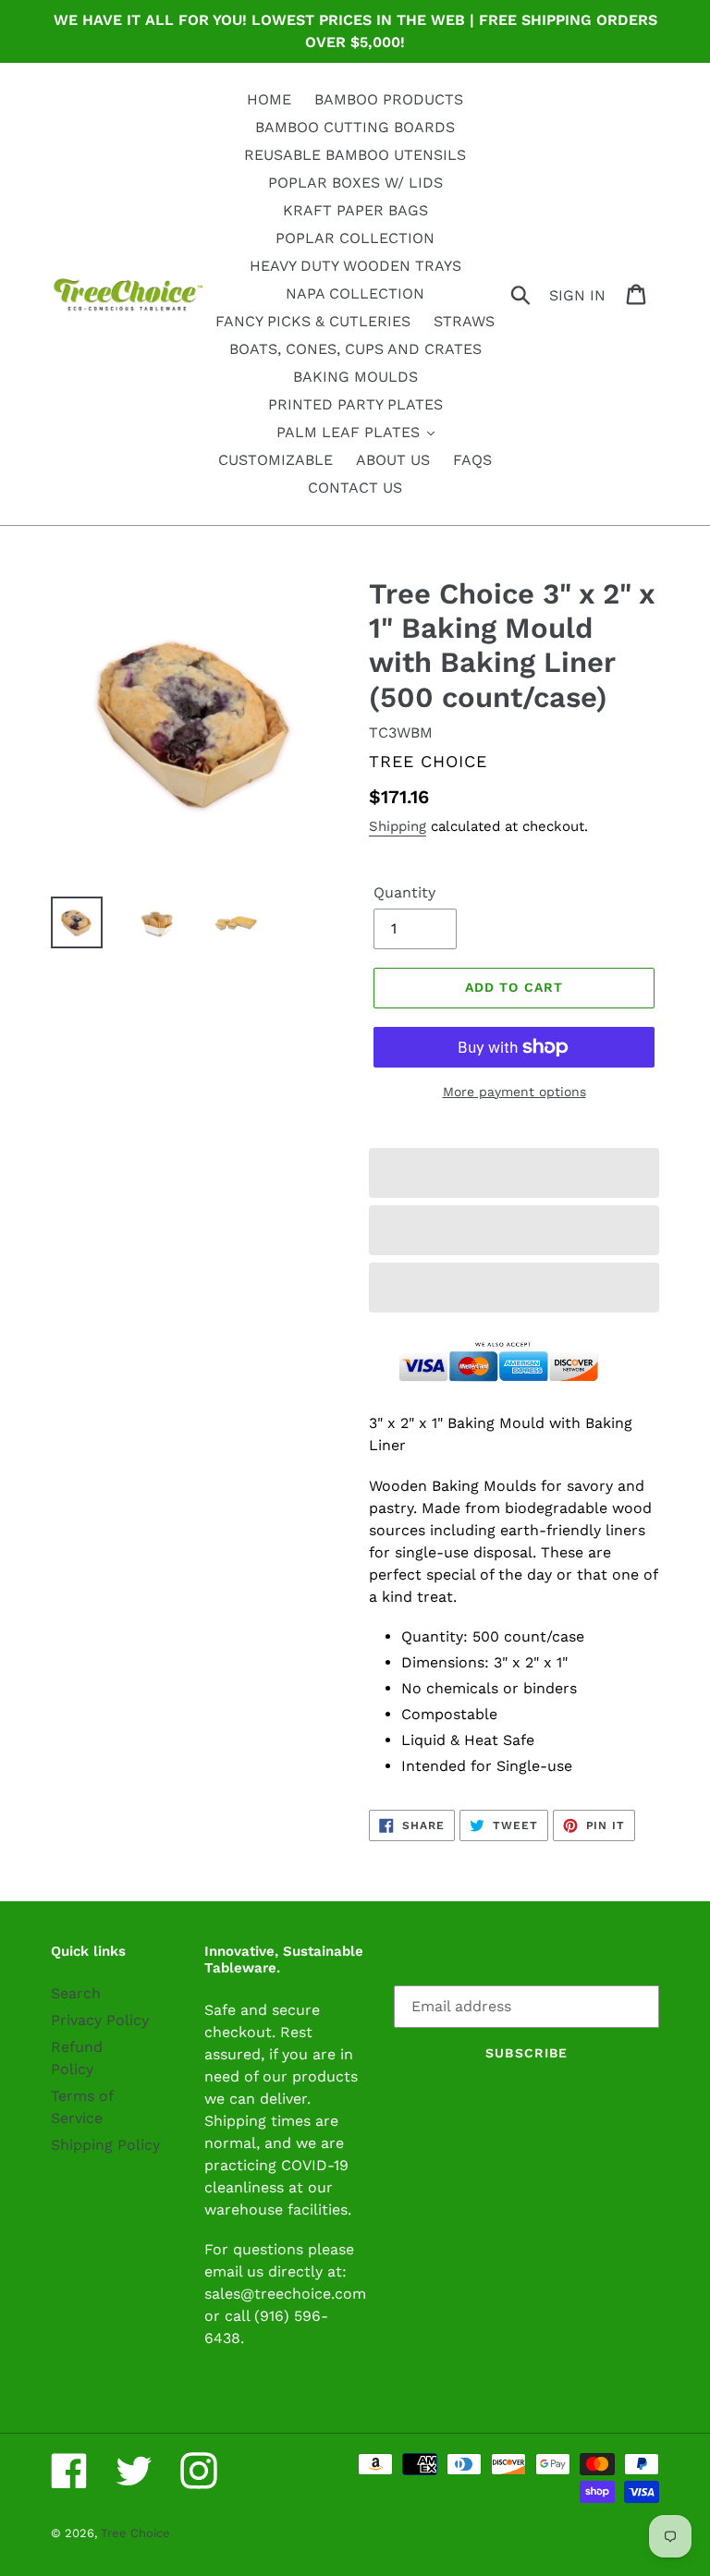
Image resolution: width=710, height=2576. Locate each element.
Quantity (404, 892)
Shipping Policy (105, 2145)
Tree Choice (135, 2533)
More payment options (514, 1092)
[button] (514, 1173)
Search (76, 1993)
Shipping (398, 826)
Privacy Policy (100, 2020)
